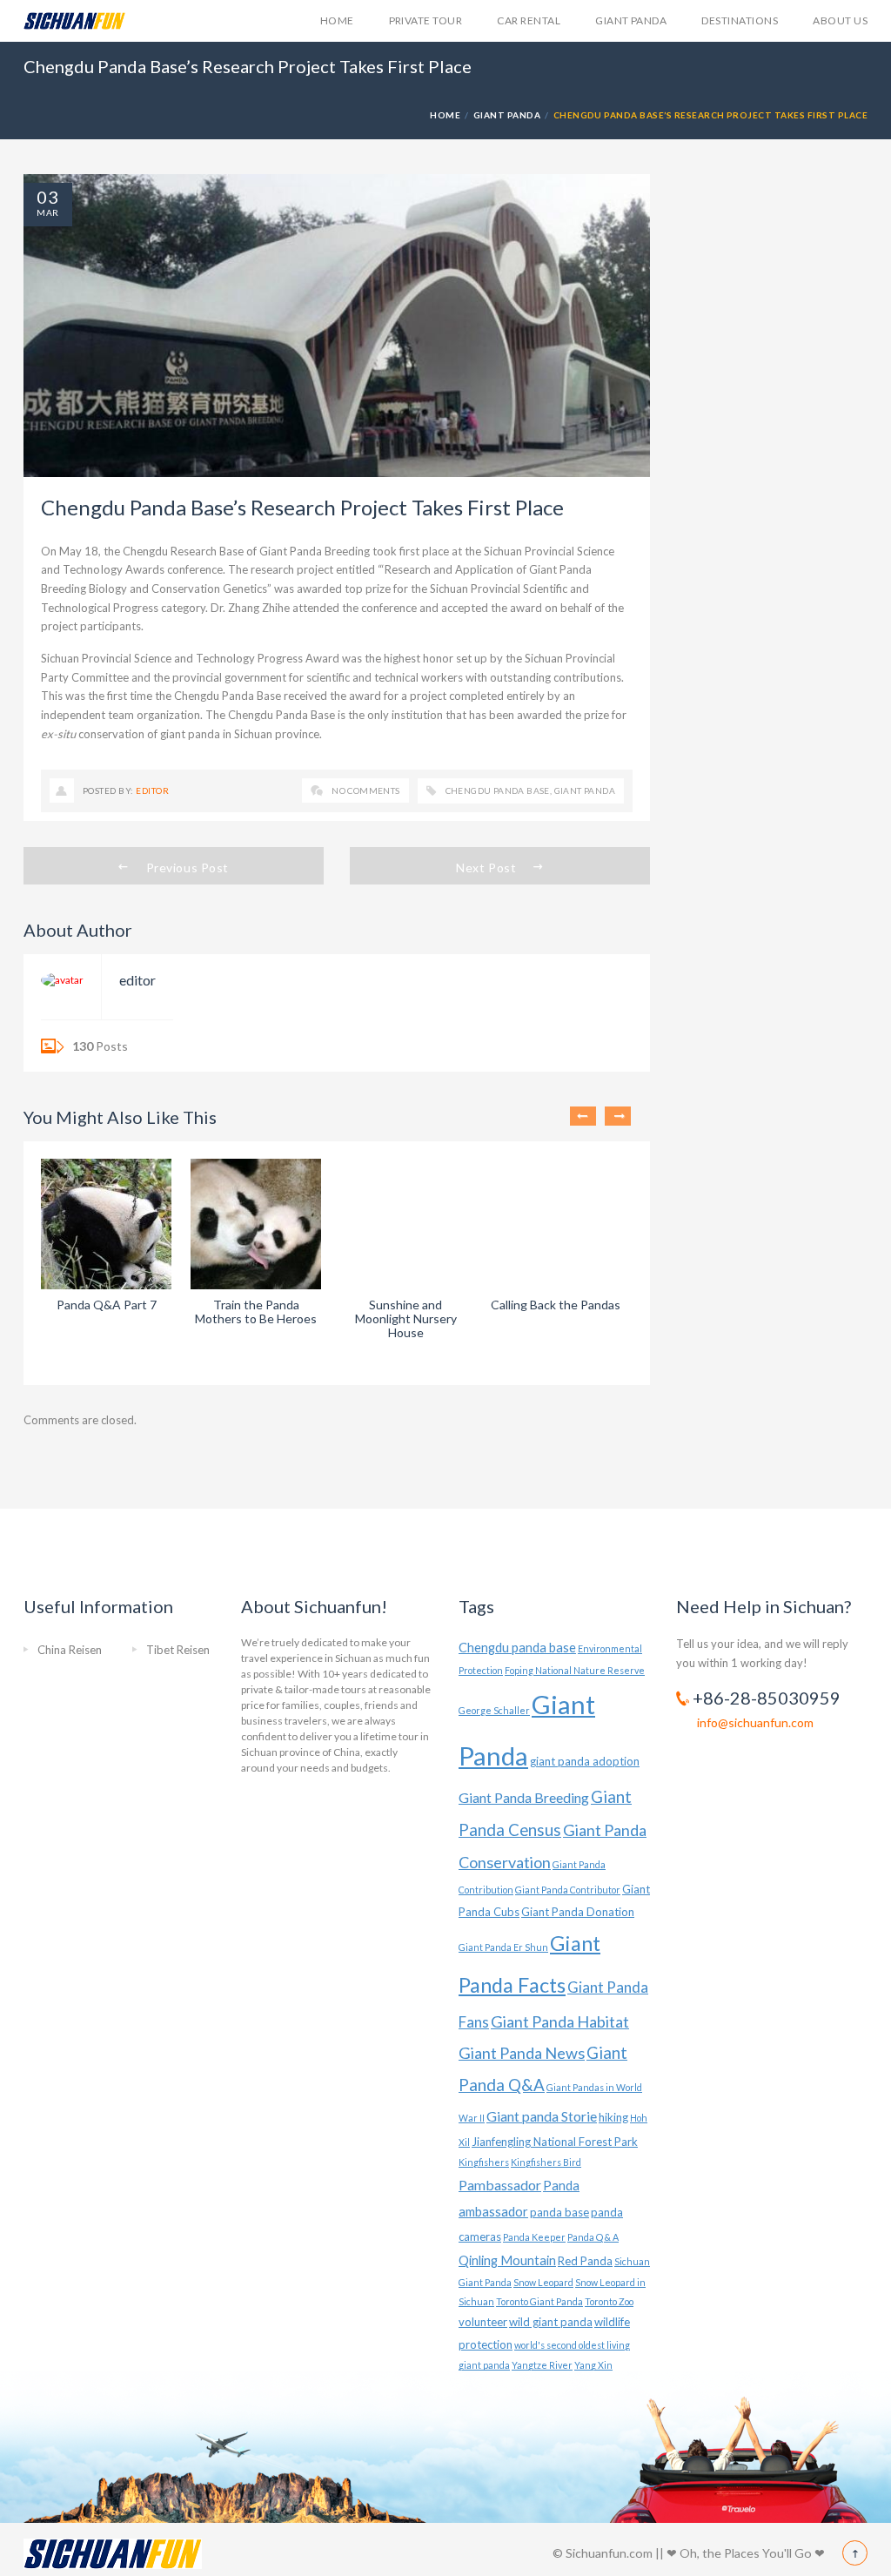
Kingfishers (484, 2162)
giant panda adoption (585, 1761)
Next (618, 1116)
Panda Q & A (593, 2237)
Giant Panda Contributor (568, 1890)
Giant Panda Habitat (560, 2021)
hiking (613, 2117)
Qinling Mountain (507, 2260)
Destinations (740, 20)
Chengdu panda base (498, 790)
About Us (840, 20)
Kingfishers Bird (546, 2162)
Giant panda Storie (542, 2116)
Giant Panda (631, 20)
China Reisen (70, 1650)
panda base (559, 2212)
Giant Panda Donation (578, 1912)
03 (48, 197)
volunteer (483, 2322)
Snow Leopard (543, 2282)
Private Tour (426, 20)
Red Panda (585, 2261)
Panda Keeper (534, 2237)
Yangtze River (542, 2365)
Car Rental (529, 20)
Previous (583, 1116)
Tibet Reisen (178, 1650)
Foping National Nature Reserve (575, 1670)
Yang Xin (593, 2365)
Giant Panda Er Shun (503, 1947)
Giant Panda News (522, 2053)
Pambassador (500, 2185)
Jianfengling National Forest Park (555, 2142)
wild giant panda (551, 2322)
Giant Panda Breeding (524, 1797)
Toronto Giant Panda (539, 2301)
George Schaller (494, 1710)
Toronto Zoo (609, 2301)
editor (152, 790)
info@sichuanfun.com (755, 1722)
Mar (47, 212)
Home (337, 20)
